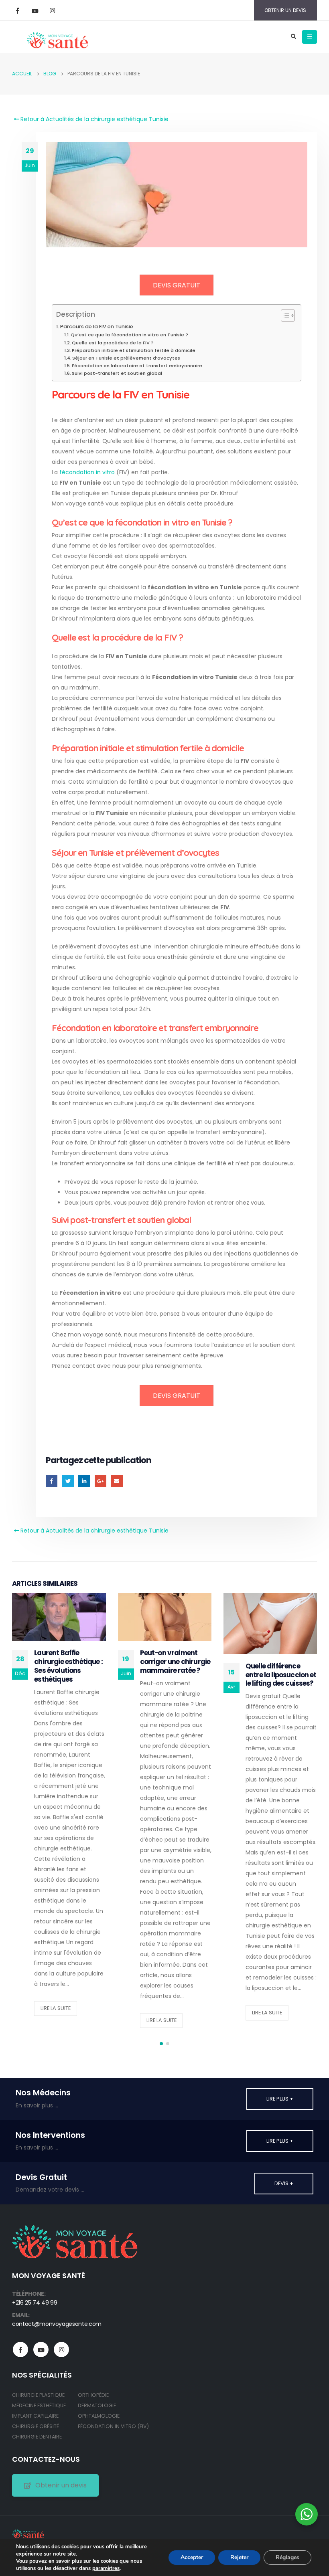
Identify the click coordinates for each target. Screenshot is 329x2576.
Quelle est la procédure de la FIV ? (113, 343)
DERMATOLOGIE (97, 2405)
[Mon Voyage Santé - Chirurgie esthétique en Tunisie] (28, 2534)
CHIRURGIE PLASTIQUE (38, 2395)
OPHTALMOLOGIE (99, 2416)
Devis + (284, 2183)
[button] (161, 2044)
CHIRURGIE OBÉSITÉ (36, 2426)
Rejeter (239, 2557)
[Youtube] (35, 10)
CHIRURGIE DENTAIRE (37, 2437)
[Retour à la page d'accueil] (57, 36)
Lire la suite (56, 2008)
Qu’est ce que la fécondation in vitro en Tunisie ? (129, 335)
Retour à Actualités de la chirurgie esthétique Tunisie (94, 119)
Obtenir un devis (61, 2485)
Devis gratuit (177, 285)
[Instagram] (52, 10)
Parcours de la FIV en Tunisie (97, 327)
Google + (101, 1481)
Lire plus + (280, 2099)
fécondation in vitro (87, 472)
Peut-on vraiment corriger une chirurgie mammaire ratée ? (175, 1662)
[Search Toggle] (293, 37)
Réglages (287, 2557)
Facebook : (20, 2350)
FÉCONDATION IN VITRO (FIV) (113, 2426)
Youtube (41, 2350)
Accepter (192, 2557)
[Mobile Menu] (310, 37)
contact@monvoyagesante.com (57, 2324)
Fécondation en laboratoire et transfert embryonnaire (137, 366)
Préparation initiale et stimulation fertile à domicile (134, 350)
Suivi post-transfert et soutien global (117, 373)
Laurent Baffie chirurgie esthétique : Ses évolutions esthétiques (68, 1666)
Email (117, 1481)
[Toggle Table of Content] (284, 315)
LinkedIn (84, 1481)
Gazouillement (68, 1481)
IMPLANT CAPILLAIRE (35, 2416)
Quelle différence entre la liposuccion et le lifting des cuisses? (281, 1675)
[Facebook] (18, 10)
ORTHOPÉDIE (93, 2395)
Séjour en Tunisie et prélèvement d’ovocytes (126, 358)
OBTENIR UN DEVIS (285, 10)
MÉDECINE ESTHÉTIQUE (39, 2405)
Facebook (52, 1481)
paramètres (106, 2568)
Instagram (61, 2350)
